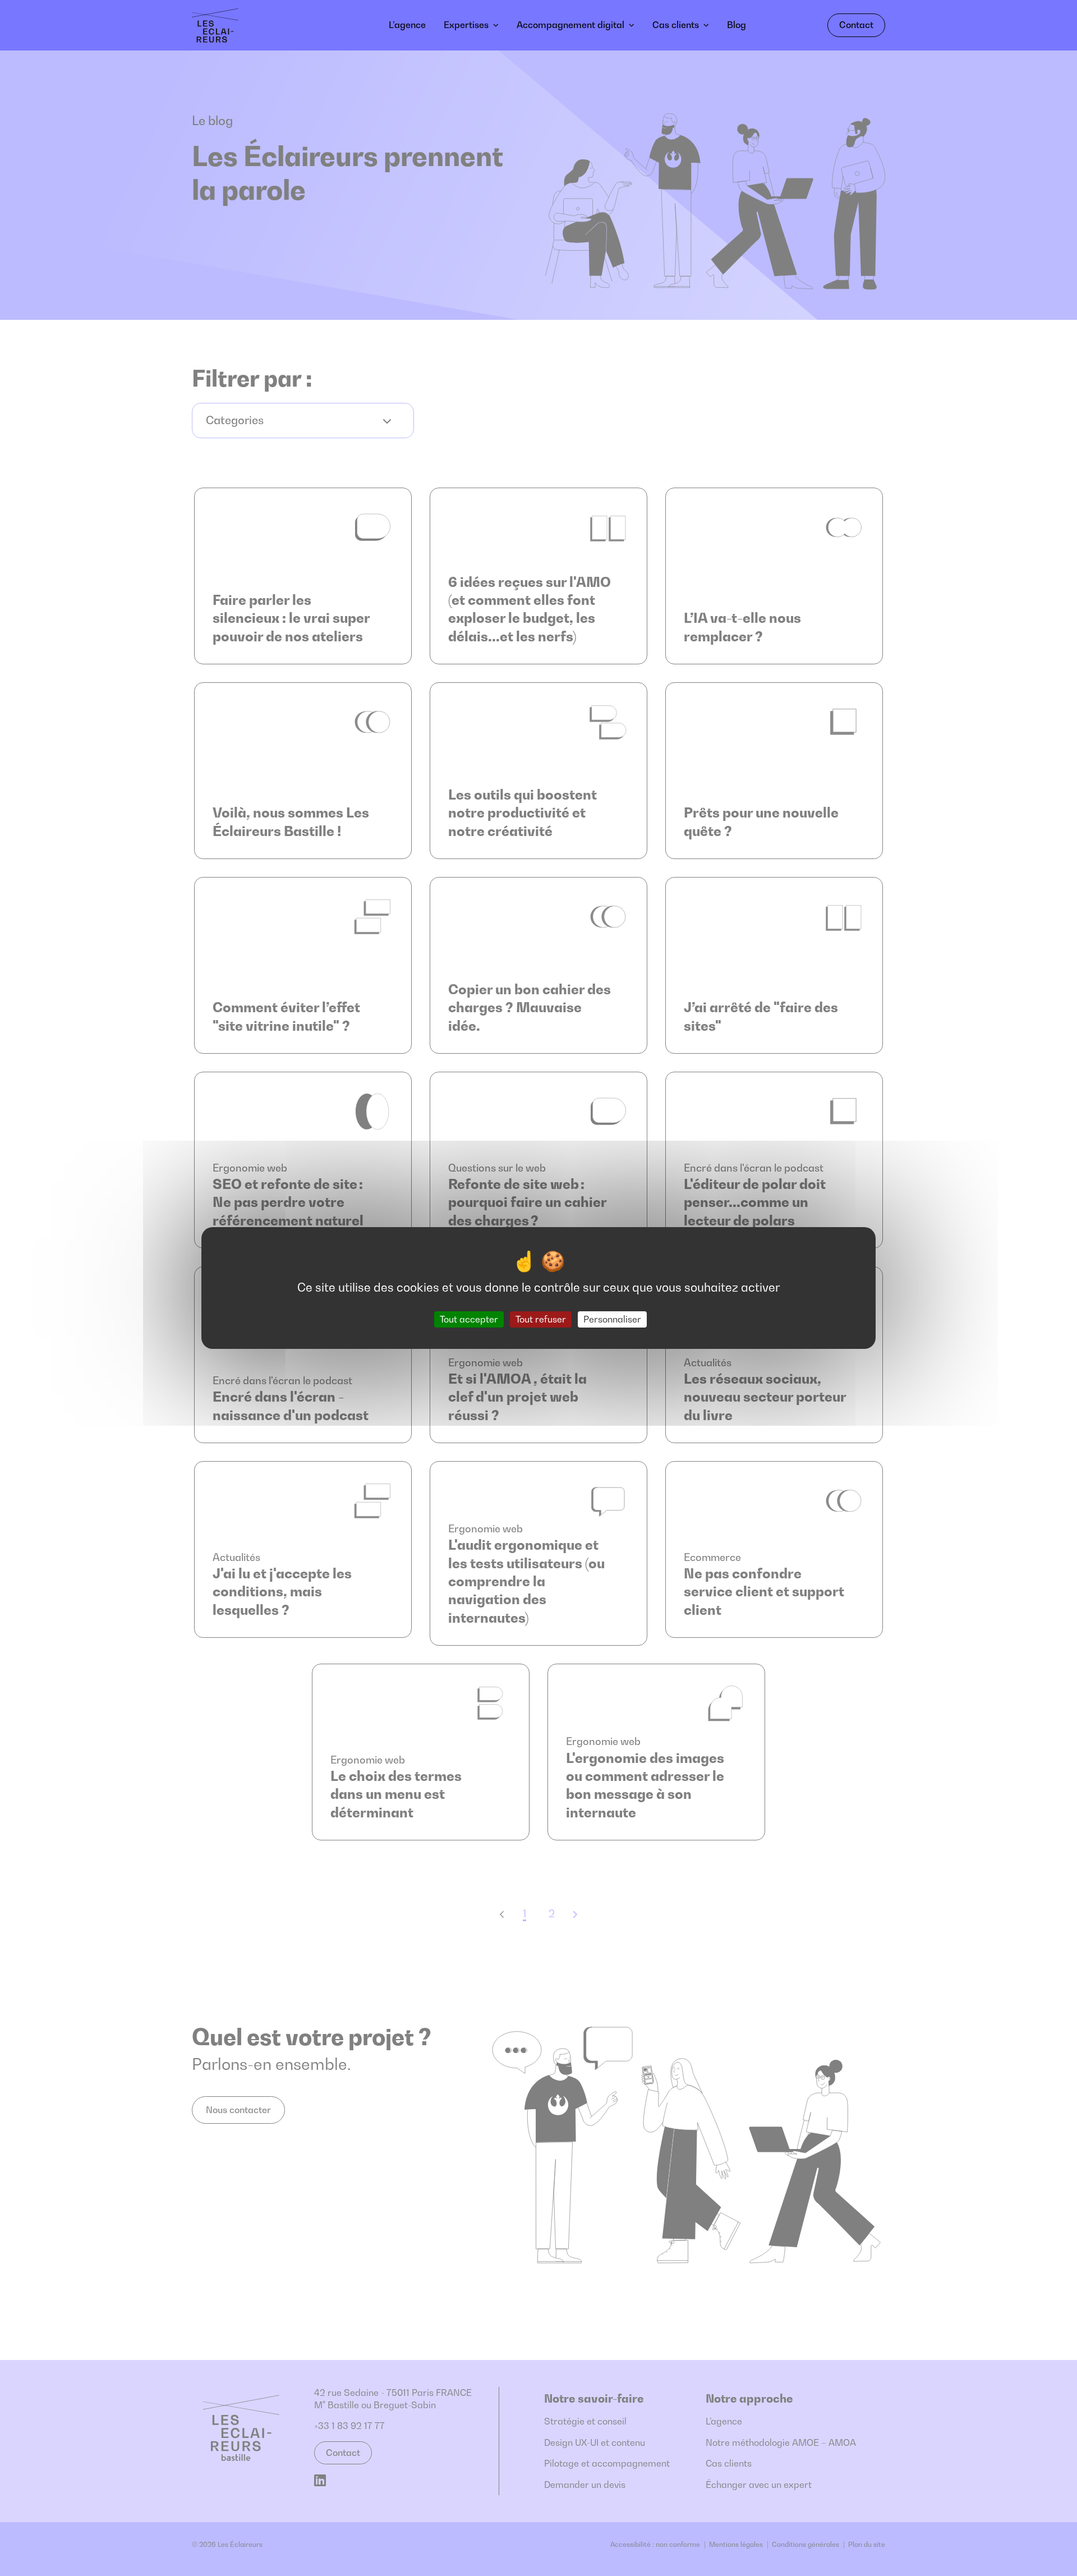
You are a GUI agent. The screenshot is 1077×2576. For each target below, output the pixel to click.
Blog (737, 25)
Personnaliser (612, 1319)
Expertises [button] (466, 25)
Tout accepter (469, 1319)
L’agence (407, 25)
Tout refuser (541, 1319)
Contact (856, 25)
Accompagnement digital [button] (570, 25)
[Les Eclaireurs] (250, 25)
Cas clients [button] (676, 25)
